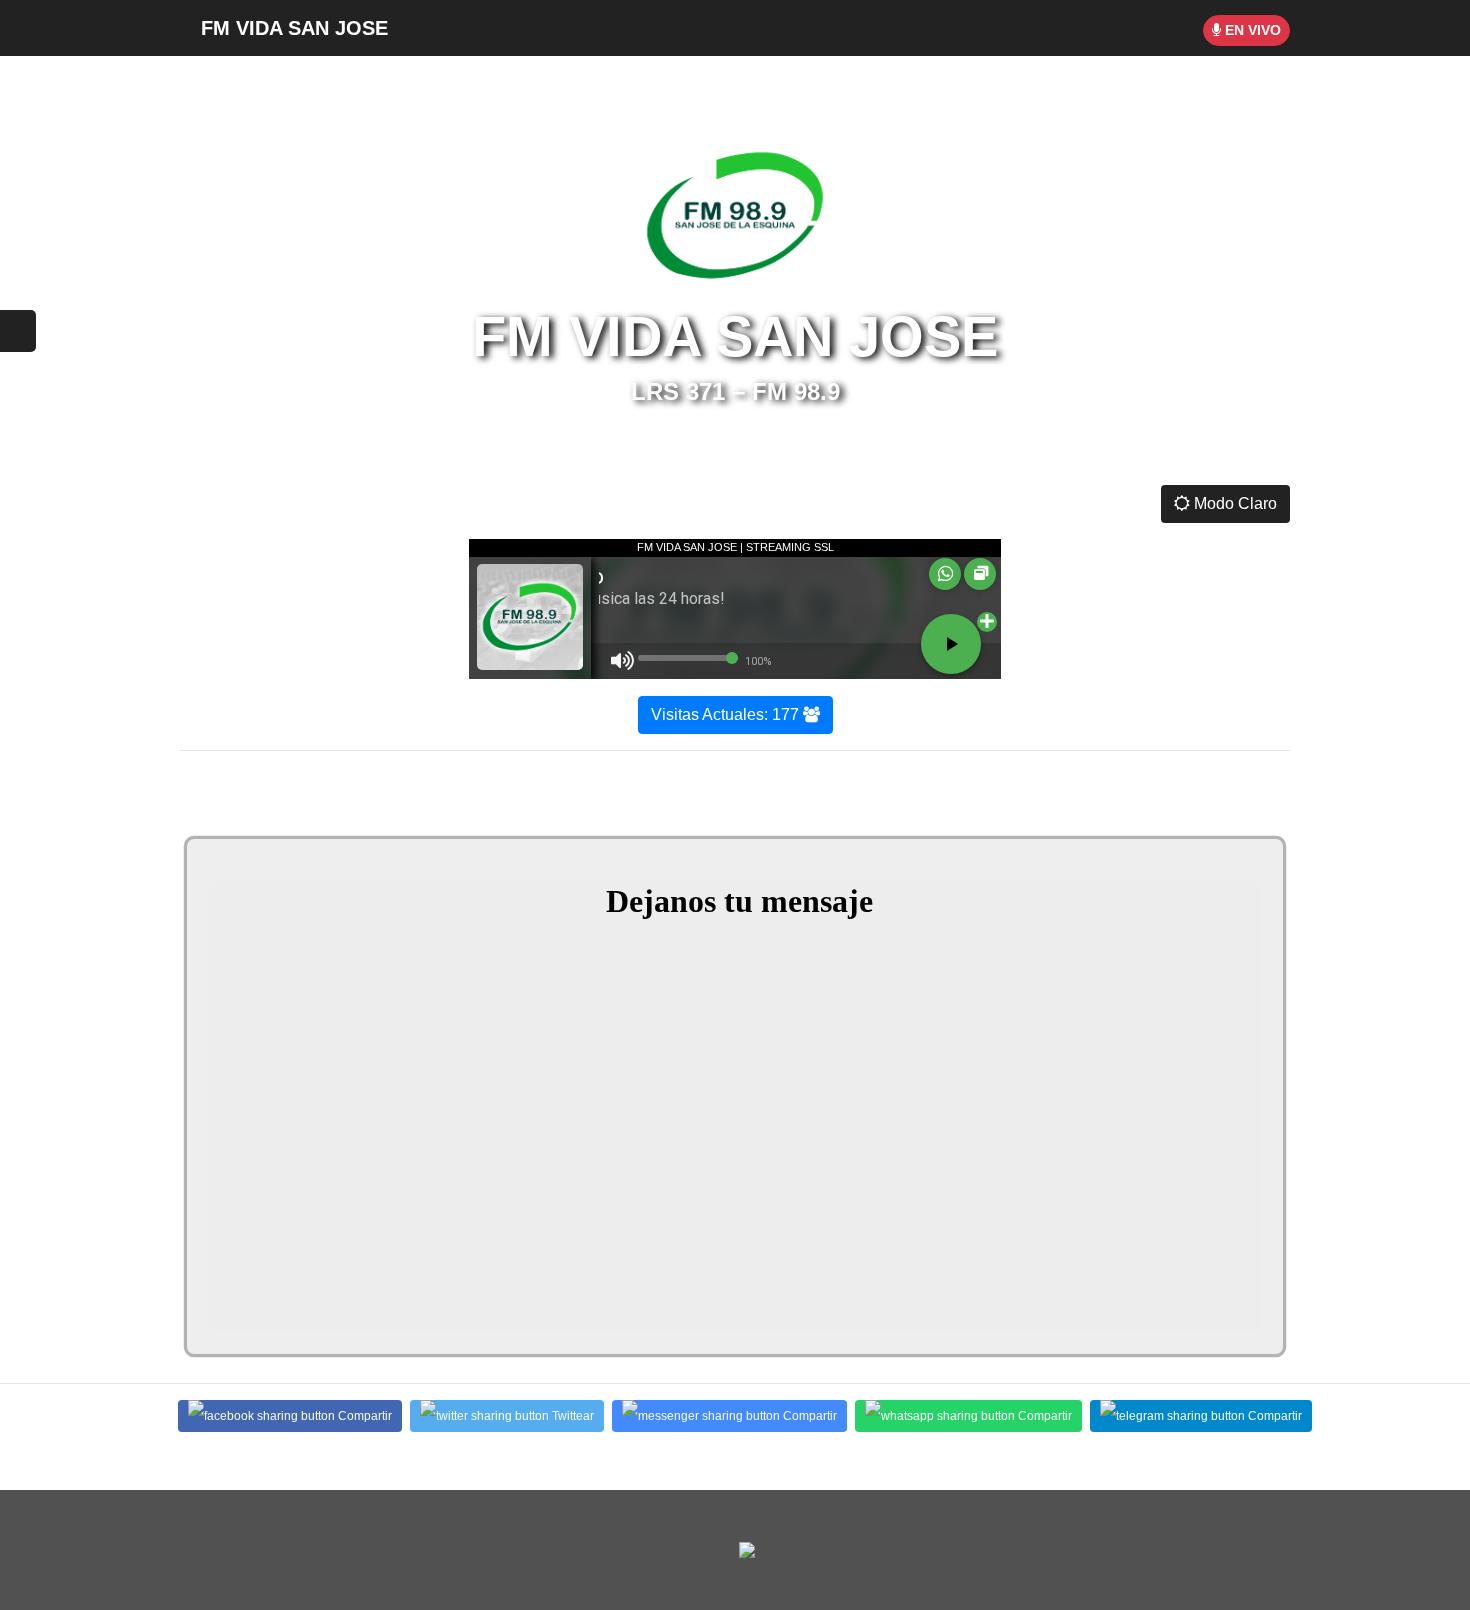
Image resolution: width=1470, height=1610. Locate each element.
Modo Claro (1233, 503)
